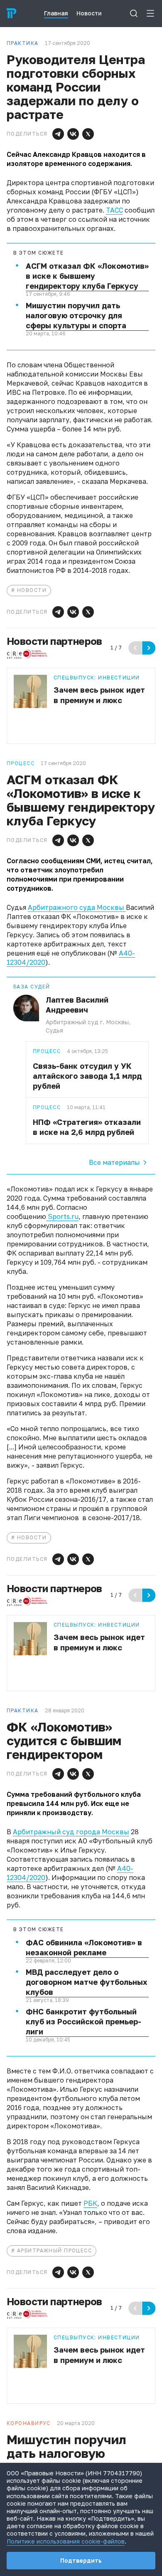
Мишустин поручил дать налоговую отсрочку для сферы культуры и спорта (76, 315)
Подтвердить (81, 2560)
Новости (32, 590)
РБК (90, 2203)
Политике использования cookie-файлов (66, 2541)
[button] (58, 134)
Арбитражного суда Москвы (77, 907)
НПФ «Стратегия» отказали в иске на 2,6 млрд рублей (87, 1127)
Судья (54, 1030)
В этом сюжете (39, 253)
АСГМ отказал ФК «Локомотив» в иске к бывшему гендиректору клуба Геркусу (87, 276)
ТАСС (114, 210)
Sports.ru (62, 1216)
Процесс (47, 1051)
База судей (32, 987)
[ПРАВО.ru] (12, 13)
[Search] (134, 13)
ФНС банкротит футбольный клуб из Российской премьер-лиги (83, 2021)
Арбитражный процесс (54, 2250)
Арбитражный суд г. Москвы (87, 1022)
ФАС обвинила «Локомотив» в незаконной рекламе (84, 1947)
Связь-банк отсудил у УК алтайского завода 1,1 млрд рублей (87, 1076)
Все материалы (114, 1162)
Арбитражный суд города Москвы (71, 1832)
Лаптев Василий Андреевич (77, 1005)
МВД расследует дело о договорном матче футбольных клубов (86, 1982)
